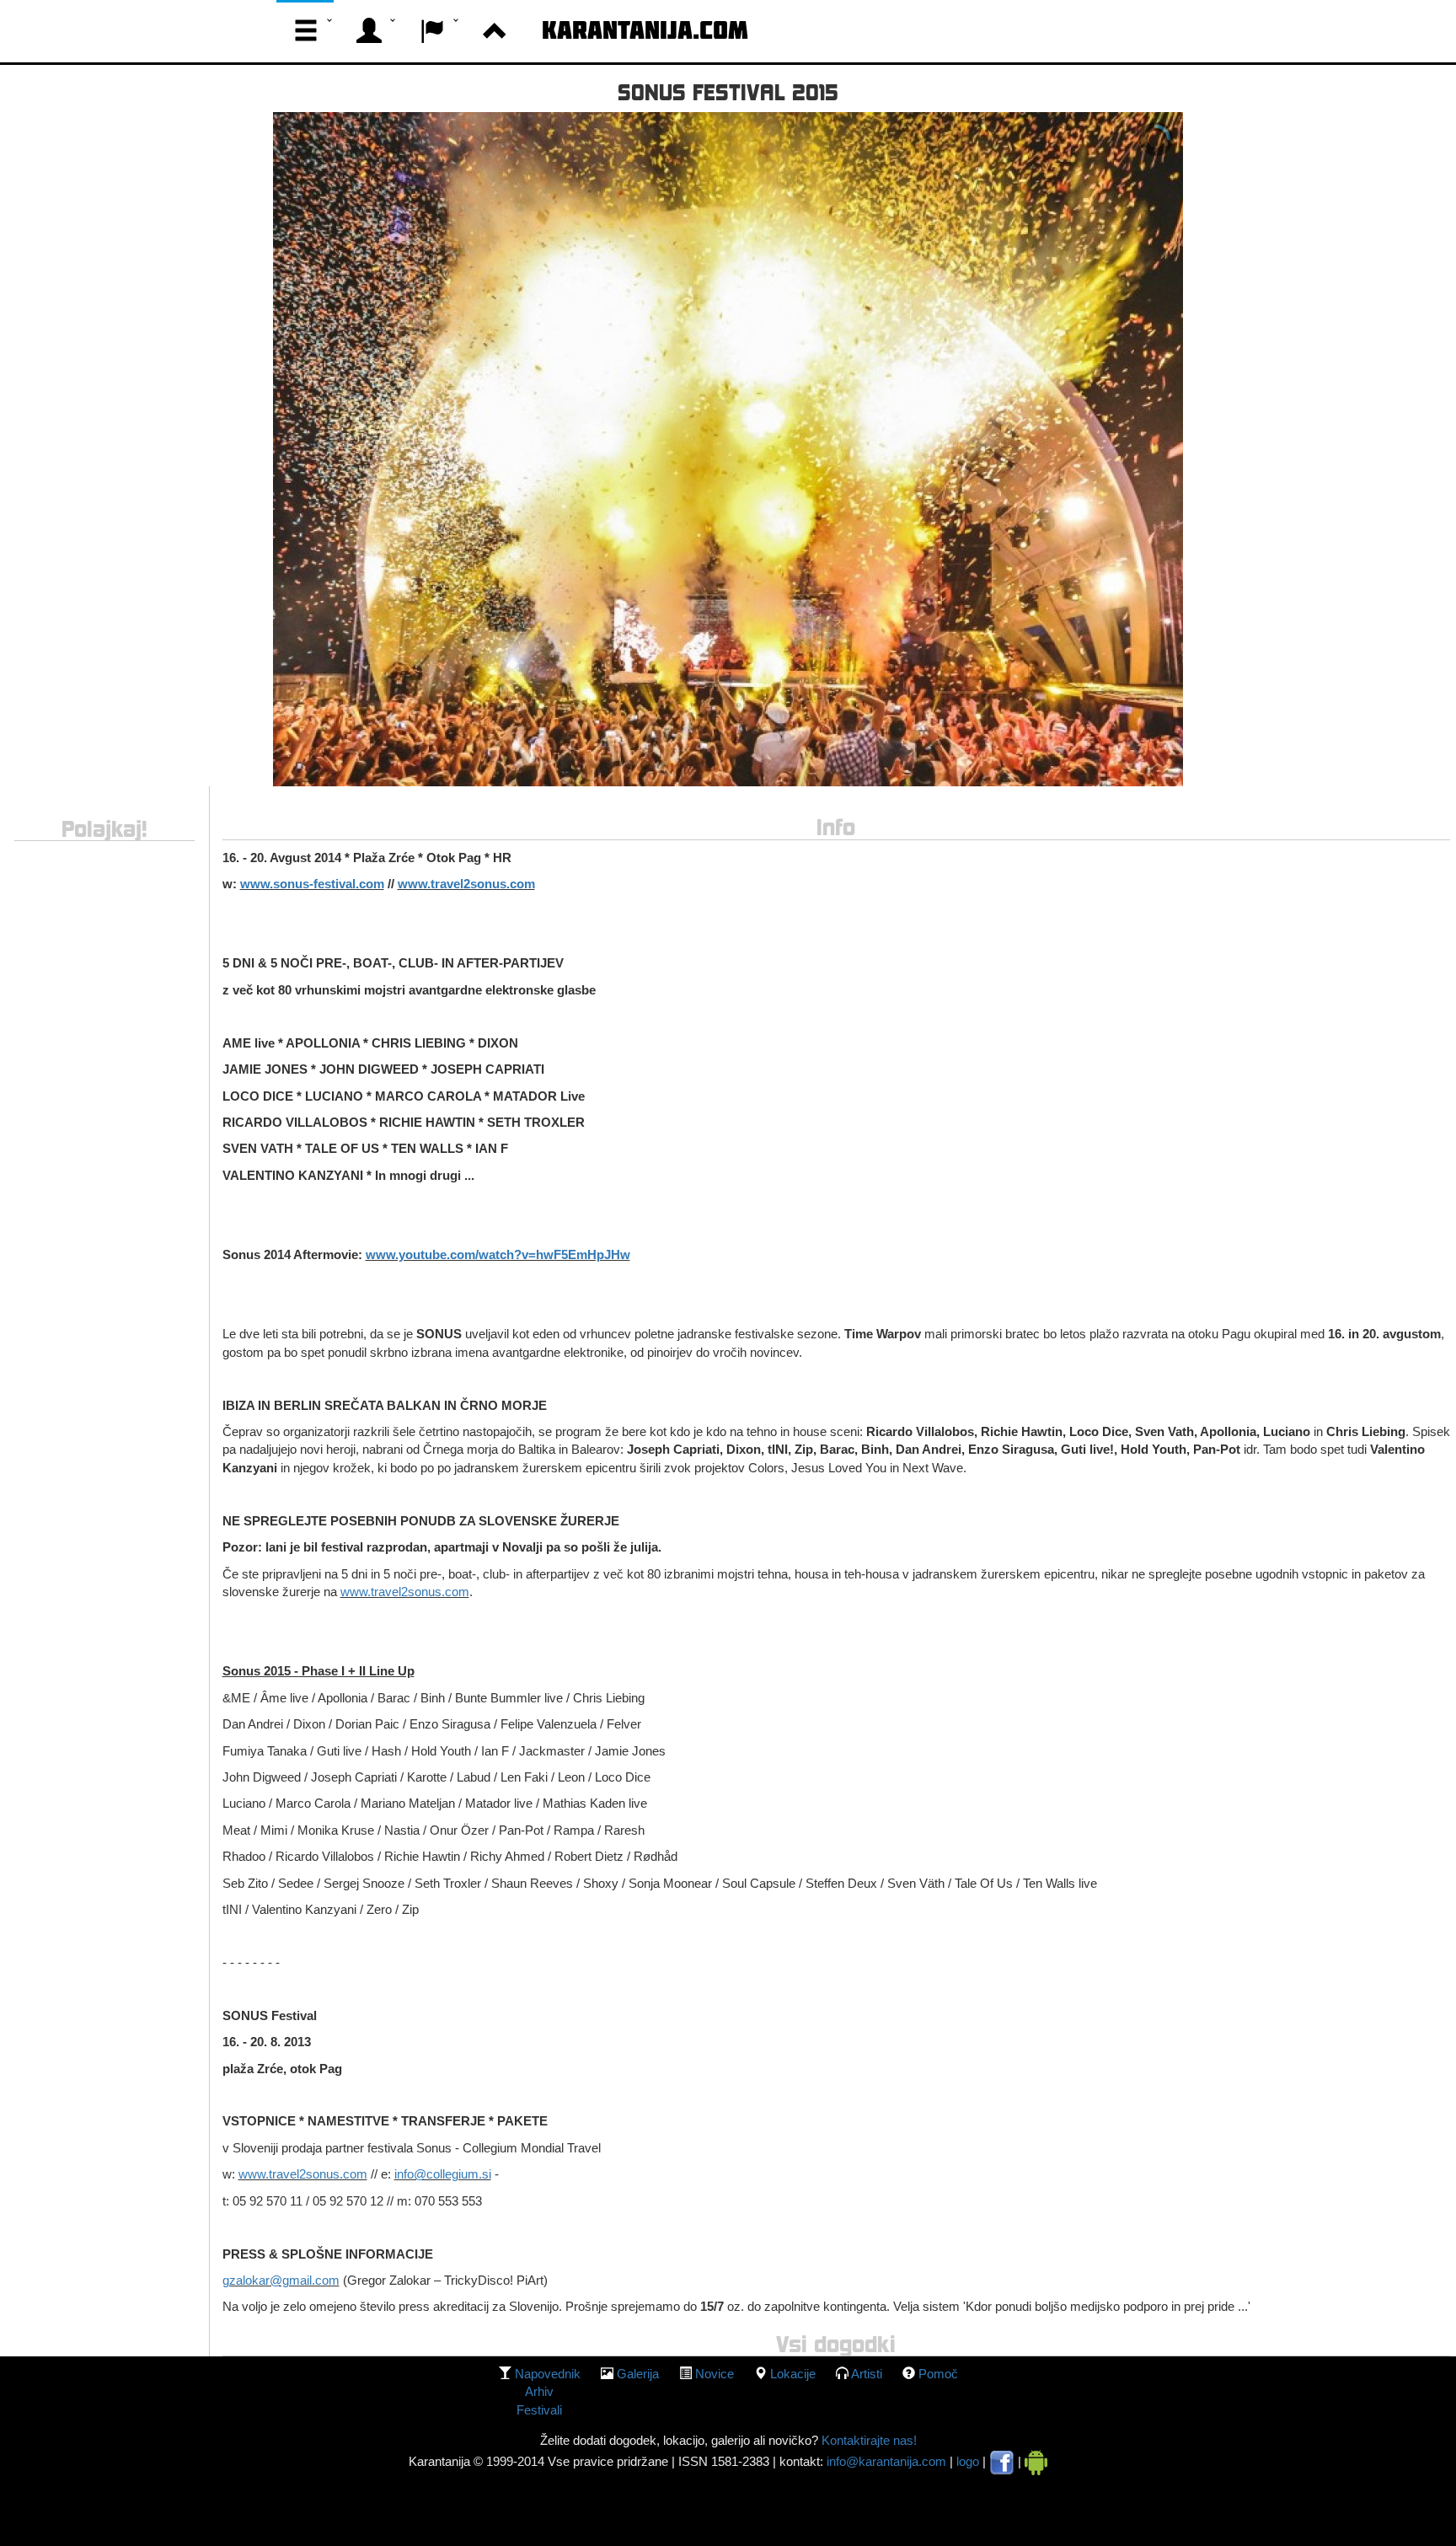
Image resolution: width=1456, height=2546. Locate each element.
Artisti (867, 2374)
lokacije (793, 2374)
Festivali (539, 2410)
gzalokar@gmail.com (281, 2280)
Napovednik (548, 2374)
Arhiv (539, 2391)
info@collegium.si (443, 2174)
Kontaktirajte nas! (867, 2440)
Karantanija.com (645, 29)
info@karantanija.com (886, 2461)
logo (968, 2461)
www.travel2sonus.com (405, 1592)
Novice (715, 2374)
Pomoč (938, 2374)
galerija (638, 2374)
